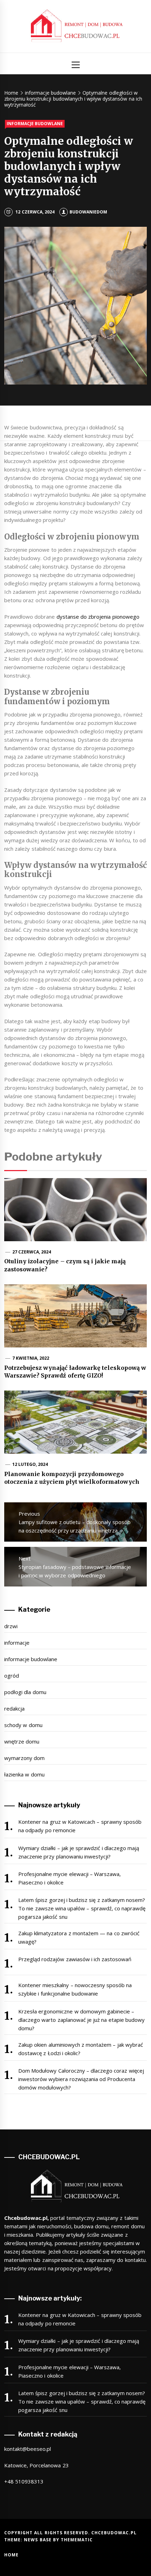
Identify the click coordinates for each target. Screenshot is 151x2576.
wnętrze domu (22, 1741)
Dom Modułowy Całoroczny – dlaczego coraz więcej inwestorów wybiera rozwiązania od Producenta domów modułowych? (81, 2079)
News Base (38, 2540)
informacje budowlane (35, 124)
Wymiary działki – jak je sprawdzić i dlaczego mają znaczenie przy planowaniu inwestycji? (79, 1852)
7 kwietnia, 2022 (31, 1358)
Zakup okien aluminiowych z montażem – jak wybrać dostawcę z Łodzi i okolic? (81, 2049)
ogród (12, 1676)
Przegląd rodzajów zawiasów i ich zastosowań (75, 1959)
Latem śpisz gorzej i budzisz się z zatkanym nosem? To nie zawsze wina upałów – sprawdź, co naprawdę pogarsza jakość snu (82, 1908)
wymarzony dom (24, 1758)
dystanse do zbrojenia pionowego (98, 617)
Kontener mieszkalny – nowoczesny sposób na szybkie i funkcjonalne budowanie (75, 1989)
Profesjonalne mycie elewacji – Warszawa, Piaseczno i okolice (70, 1878)
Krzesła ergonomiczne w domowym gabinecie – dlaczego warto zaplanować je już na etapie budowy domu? (81, 2020)
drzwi (11, 1626)
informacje (17, 1643)
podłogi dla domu (25, 1692)
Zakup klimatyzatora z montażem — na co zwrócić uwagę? (79, 1937)
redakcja (14, 1708)
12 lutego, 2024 (30, 1464)
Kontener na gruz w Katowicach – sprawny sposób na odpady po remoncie (80, 1826)
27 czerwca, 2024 (32, 1252)
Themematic (77, 2540)
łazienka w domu (24, 1774)
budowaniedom (88, 212)
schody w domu (23, 1725)
